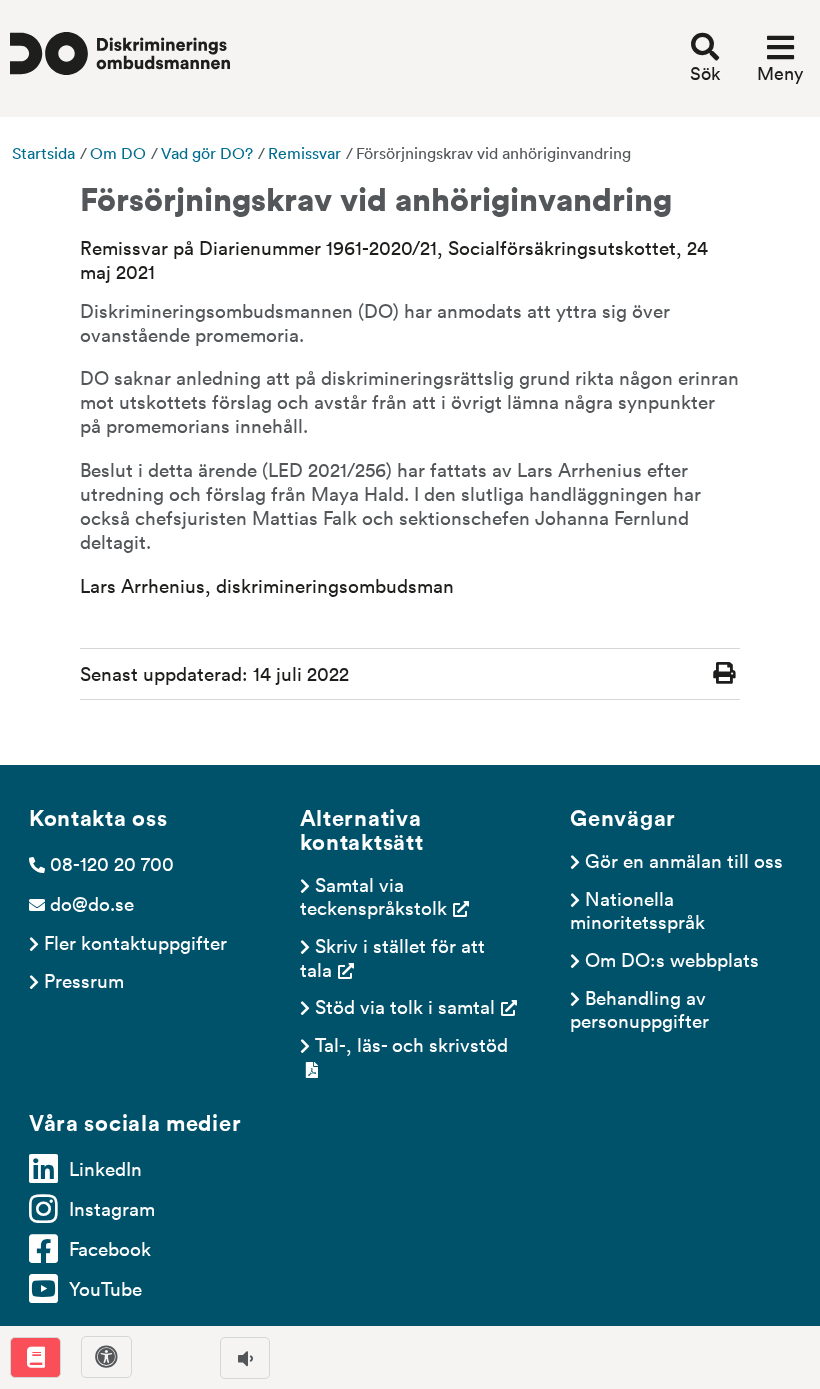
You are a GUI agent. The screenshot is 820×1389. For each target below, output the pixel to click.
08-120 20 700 (112, 863)
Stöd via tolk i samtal (405, 1006)
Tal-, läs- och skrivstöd (411, 1044)
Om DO (118, 153)
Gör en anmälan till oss (684, 860)
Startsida (43, 153)
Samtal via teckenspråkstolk (373, 895)
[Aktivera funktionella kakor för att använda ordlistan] (35, 1357)
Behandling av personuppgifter (640, 1008)
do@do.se (92, 903)
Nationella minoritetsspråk (637, 909)
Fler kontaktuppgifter (135, 942)
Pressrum (84, 980)
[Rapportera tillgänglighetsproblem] (106, 1357)
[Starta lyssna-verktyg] (245, 1358)
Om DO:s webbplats (672, 959)
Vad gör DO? (207, 153)
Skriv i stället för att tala (395, 956)
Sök (705, 73)
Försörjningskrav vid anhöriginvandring (493, 153)
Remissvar (304, 153)
